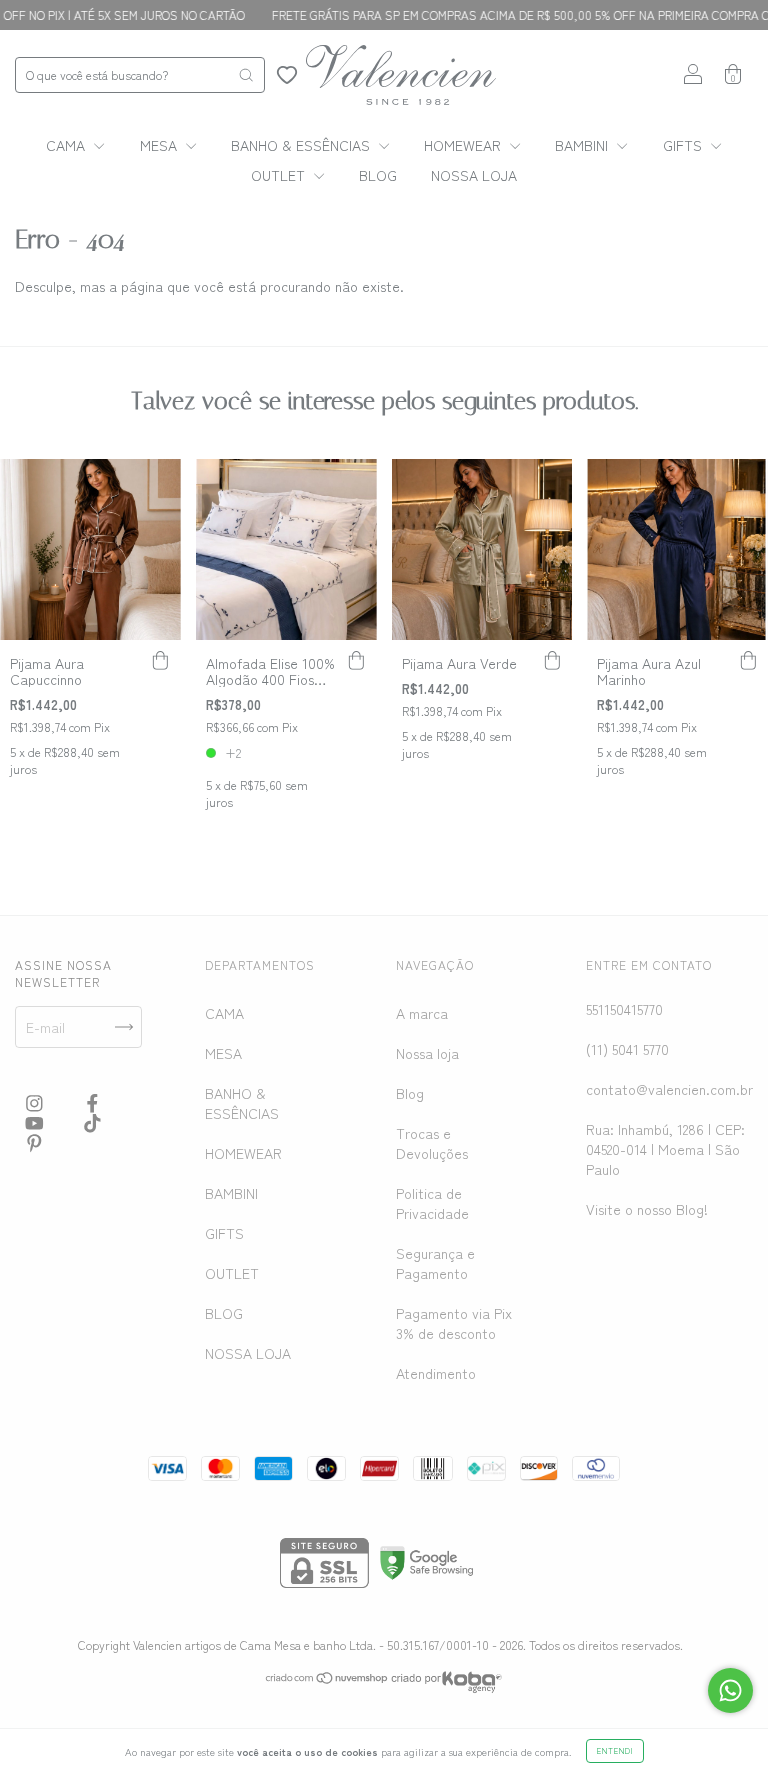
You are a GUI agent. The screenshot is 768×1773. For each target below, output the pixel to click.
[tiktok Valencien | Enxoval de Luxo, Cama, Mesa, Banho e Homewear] (92, 1122)
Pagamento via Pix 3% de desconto (454, 1323)
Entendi (615, 1750)
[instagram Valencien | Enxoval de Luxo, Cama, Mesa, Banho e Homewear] (36, 1102)
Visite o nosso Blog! (647, 1209)
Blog (410, 1093)
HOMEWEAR (464, 145)
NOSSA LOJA (474, 175)
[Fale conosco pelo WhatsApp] (730, 1690)
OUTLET (280, 175)
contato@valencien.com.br (669, 1089)
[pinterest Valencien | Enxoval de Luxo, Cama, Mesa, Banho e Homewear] (34, 1142)
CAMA (67, 145)
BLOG (378, 175)
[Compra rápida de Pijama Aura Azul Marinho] (748, 660)
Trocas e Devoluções (432, 1143)
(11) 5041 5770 (627, 1049)
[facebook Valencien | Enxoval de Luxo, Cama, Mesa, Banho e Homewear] (92, 1102)
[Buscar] (246, 75)
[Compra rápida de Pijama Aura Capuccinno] (161, 660)
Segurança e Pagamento (435, 1263)
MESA (160, 145)
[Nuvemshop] (327, 1679)
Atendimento (436, 1373)
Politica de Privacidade (432, 1203)
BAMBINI (583, 145)
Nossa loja (427, 1053)
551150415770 (624, 1009)
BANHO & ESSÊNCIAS (302, 145)
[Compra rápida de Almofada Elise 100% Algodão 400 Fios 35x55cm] (357, 660)
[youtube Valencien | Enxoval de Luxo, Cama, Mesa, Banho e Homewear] (36, 1122)
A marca (422, 1013)
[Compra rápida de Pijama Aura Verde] (552, 660)
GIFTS (684, 145)
